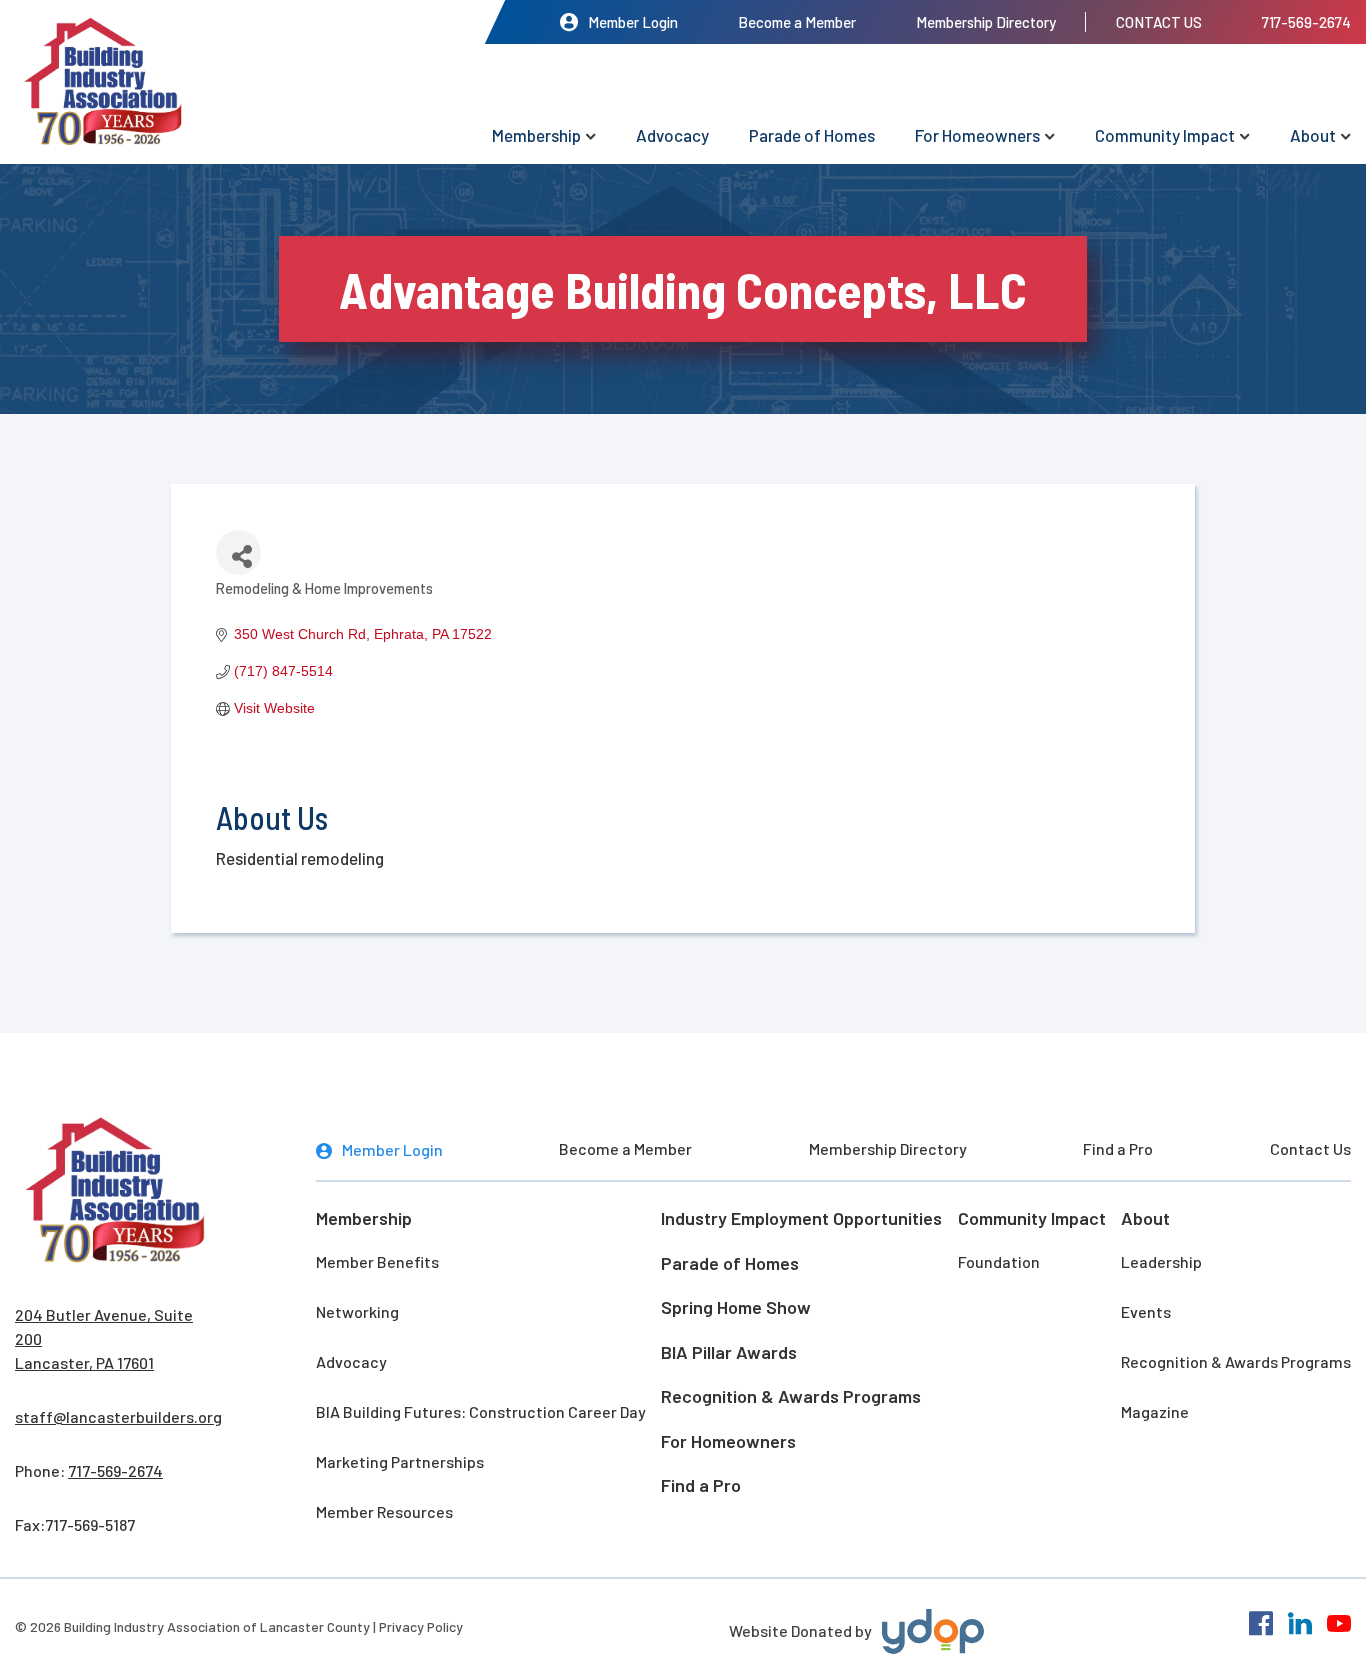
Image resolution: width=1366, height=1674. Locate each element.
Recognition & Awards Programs (791, 1396)
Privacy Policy (421, 1626)
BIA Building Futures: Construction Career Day (481, 1411)
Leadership (1161, 1261)
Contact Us (1159, 22)
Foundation (999, 1261)
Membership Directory (986, 22)
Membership (536, 135)
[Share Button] (238, 552)
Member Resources (384, 1511)
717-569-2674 (1306, 22)
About (1313, 135)
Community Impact (1165, 135)
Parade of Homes (812, 135)
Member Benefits (377, 1261)
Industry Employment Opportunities (801, 1218)
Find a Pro (1118, 1148)
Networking (357, 1311)
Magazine (1155, 1411)
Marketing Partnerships (400, 1461)
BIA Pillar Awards (729, 1352)
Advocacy (672, 135)
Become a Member (797, 22)
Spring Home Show (736, 1307)
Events (1146, 1311)
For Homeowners (977, 135)
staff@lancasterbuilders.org (118, 1416)
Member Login (633, 22)
